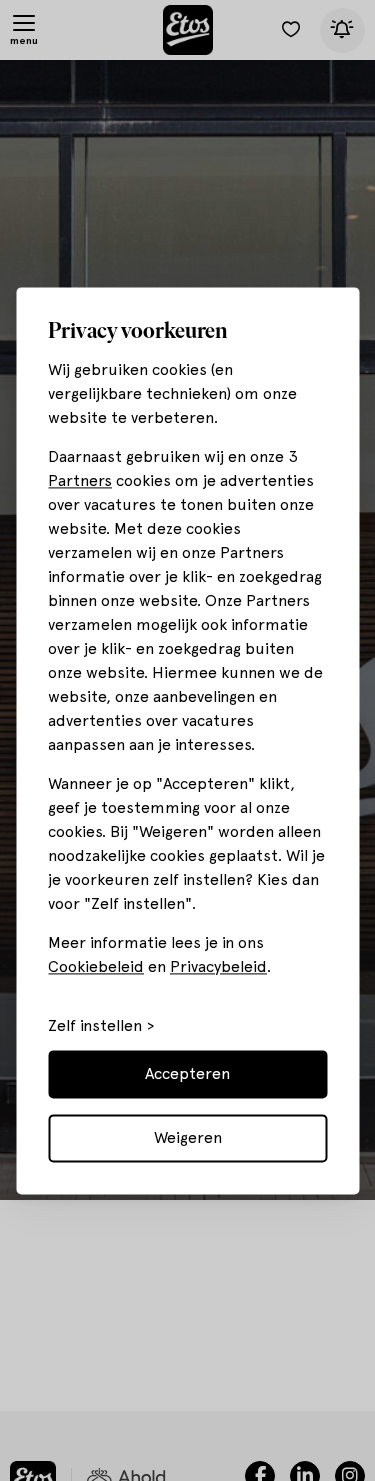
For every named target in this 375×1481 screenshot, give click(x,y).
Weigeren (188, 1137)
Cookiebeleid (96, 966)
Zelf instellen (95, 1026)
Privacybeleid (218, 966)
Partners (80, 480)
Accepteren (187, 1073)
